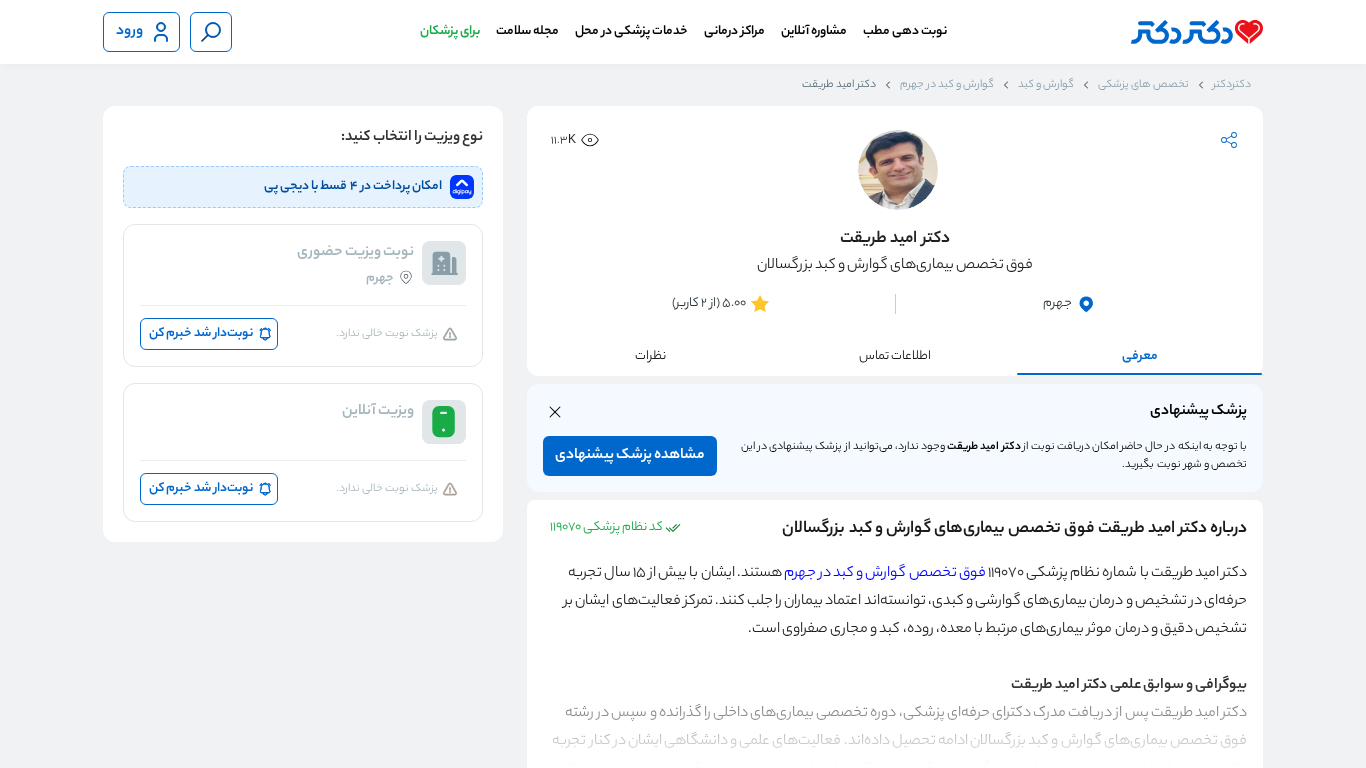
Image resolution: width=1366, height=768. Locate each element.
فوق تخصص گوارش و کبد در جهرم (885, 574)
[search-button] (211, 32)
